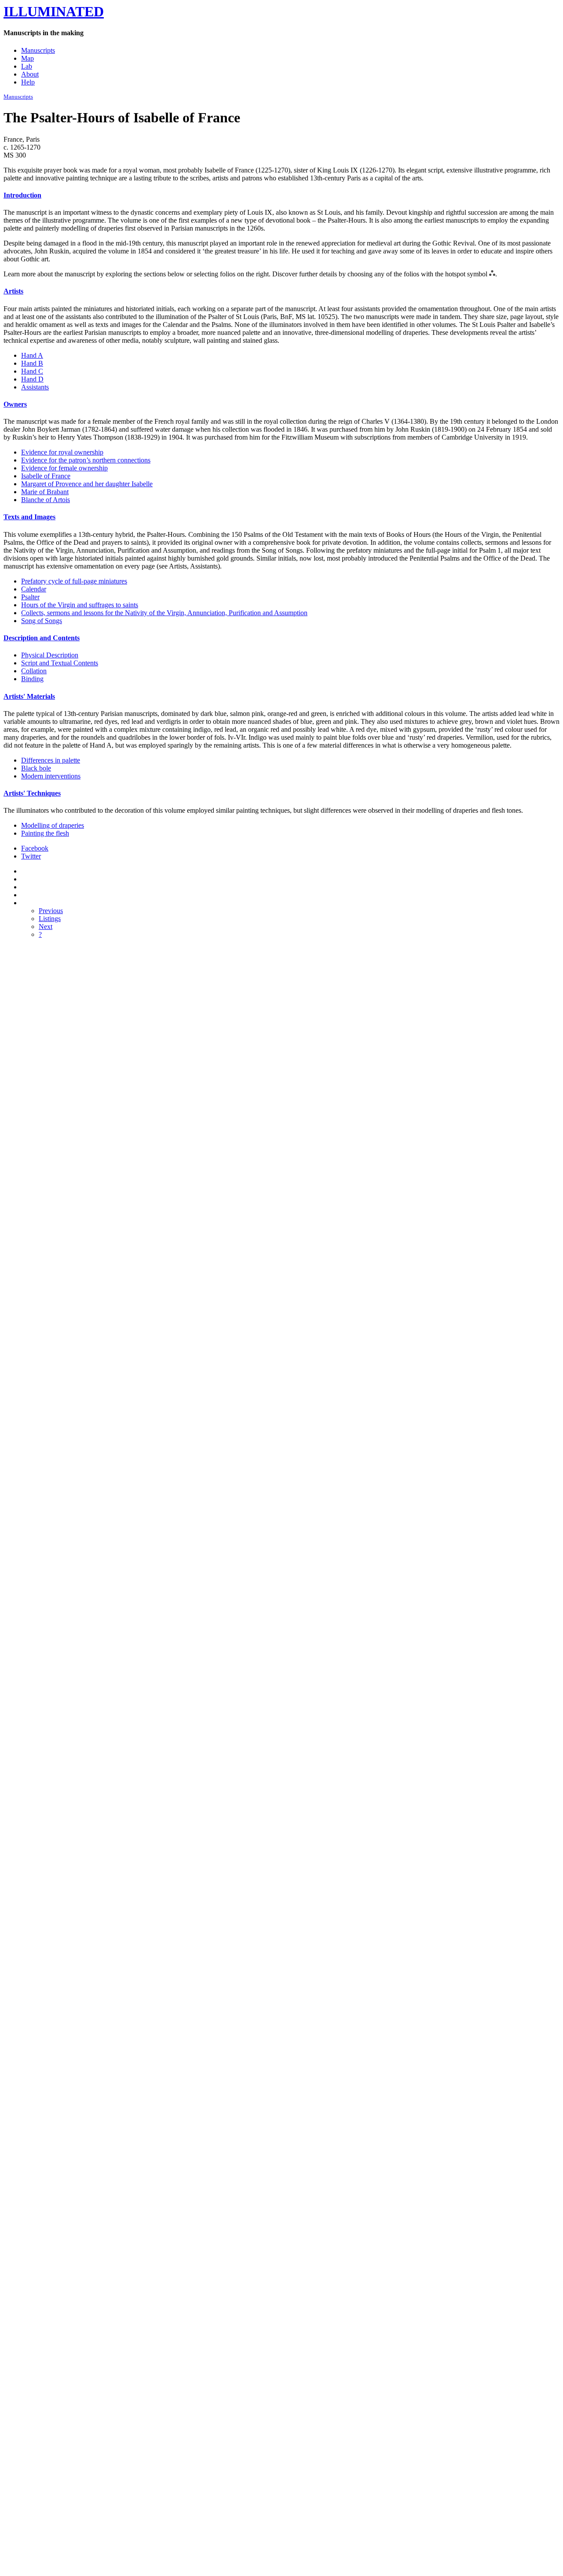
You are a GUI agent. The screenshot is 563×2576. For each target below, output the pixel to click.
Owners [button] (15, 404)
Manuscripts (38, 50)
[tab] (281, 195)
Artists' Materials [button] (29, 696)
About (30, 74)
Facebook (35, 848)
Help (28, 82)
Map (27, 58)
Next (46, 927)
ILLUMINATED (54, 11)
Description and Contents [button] (42, 638)
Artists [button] (13, 291)
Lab (27, 66)
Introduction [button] (22, 195)
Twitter (31, 856)
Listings (50, 919)
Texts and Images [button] (29, 517)
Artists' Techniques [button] (32, 793)
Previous (51, 911)
